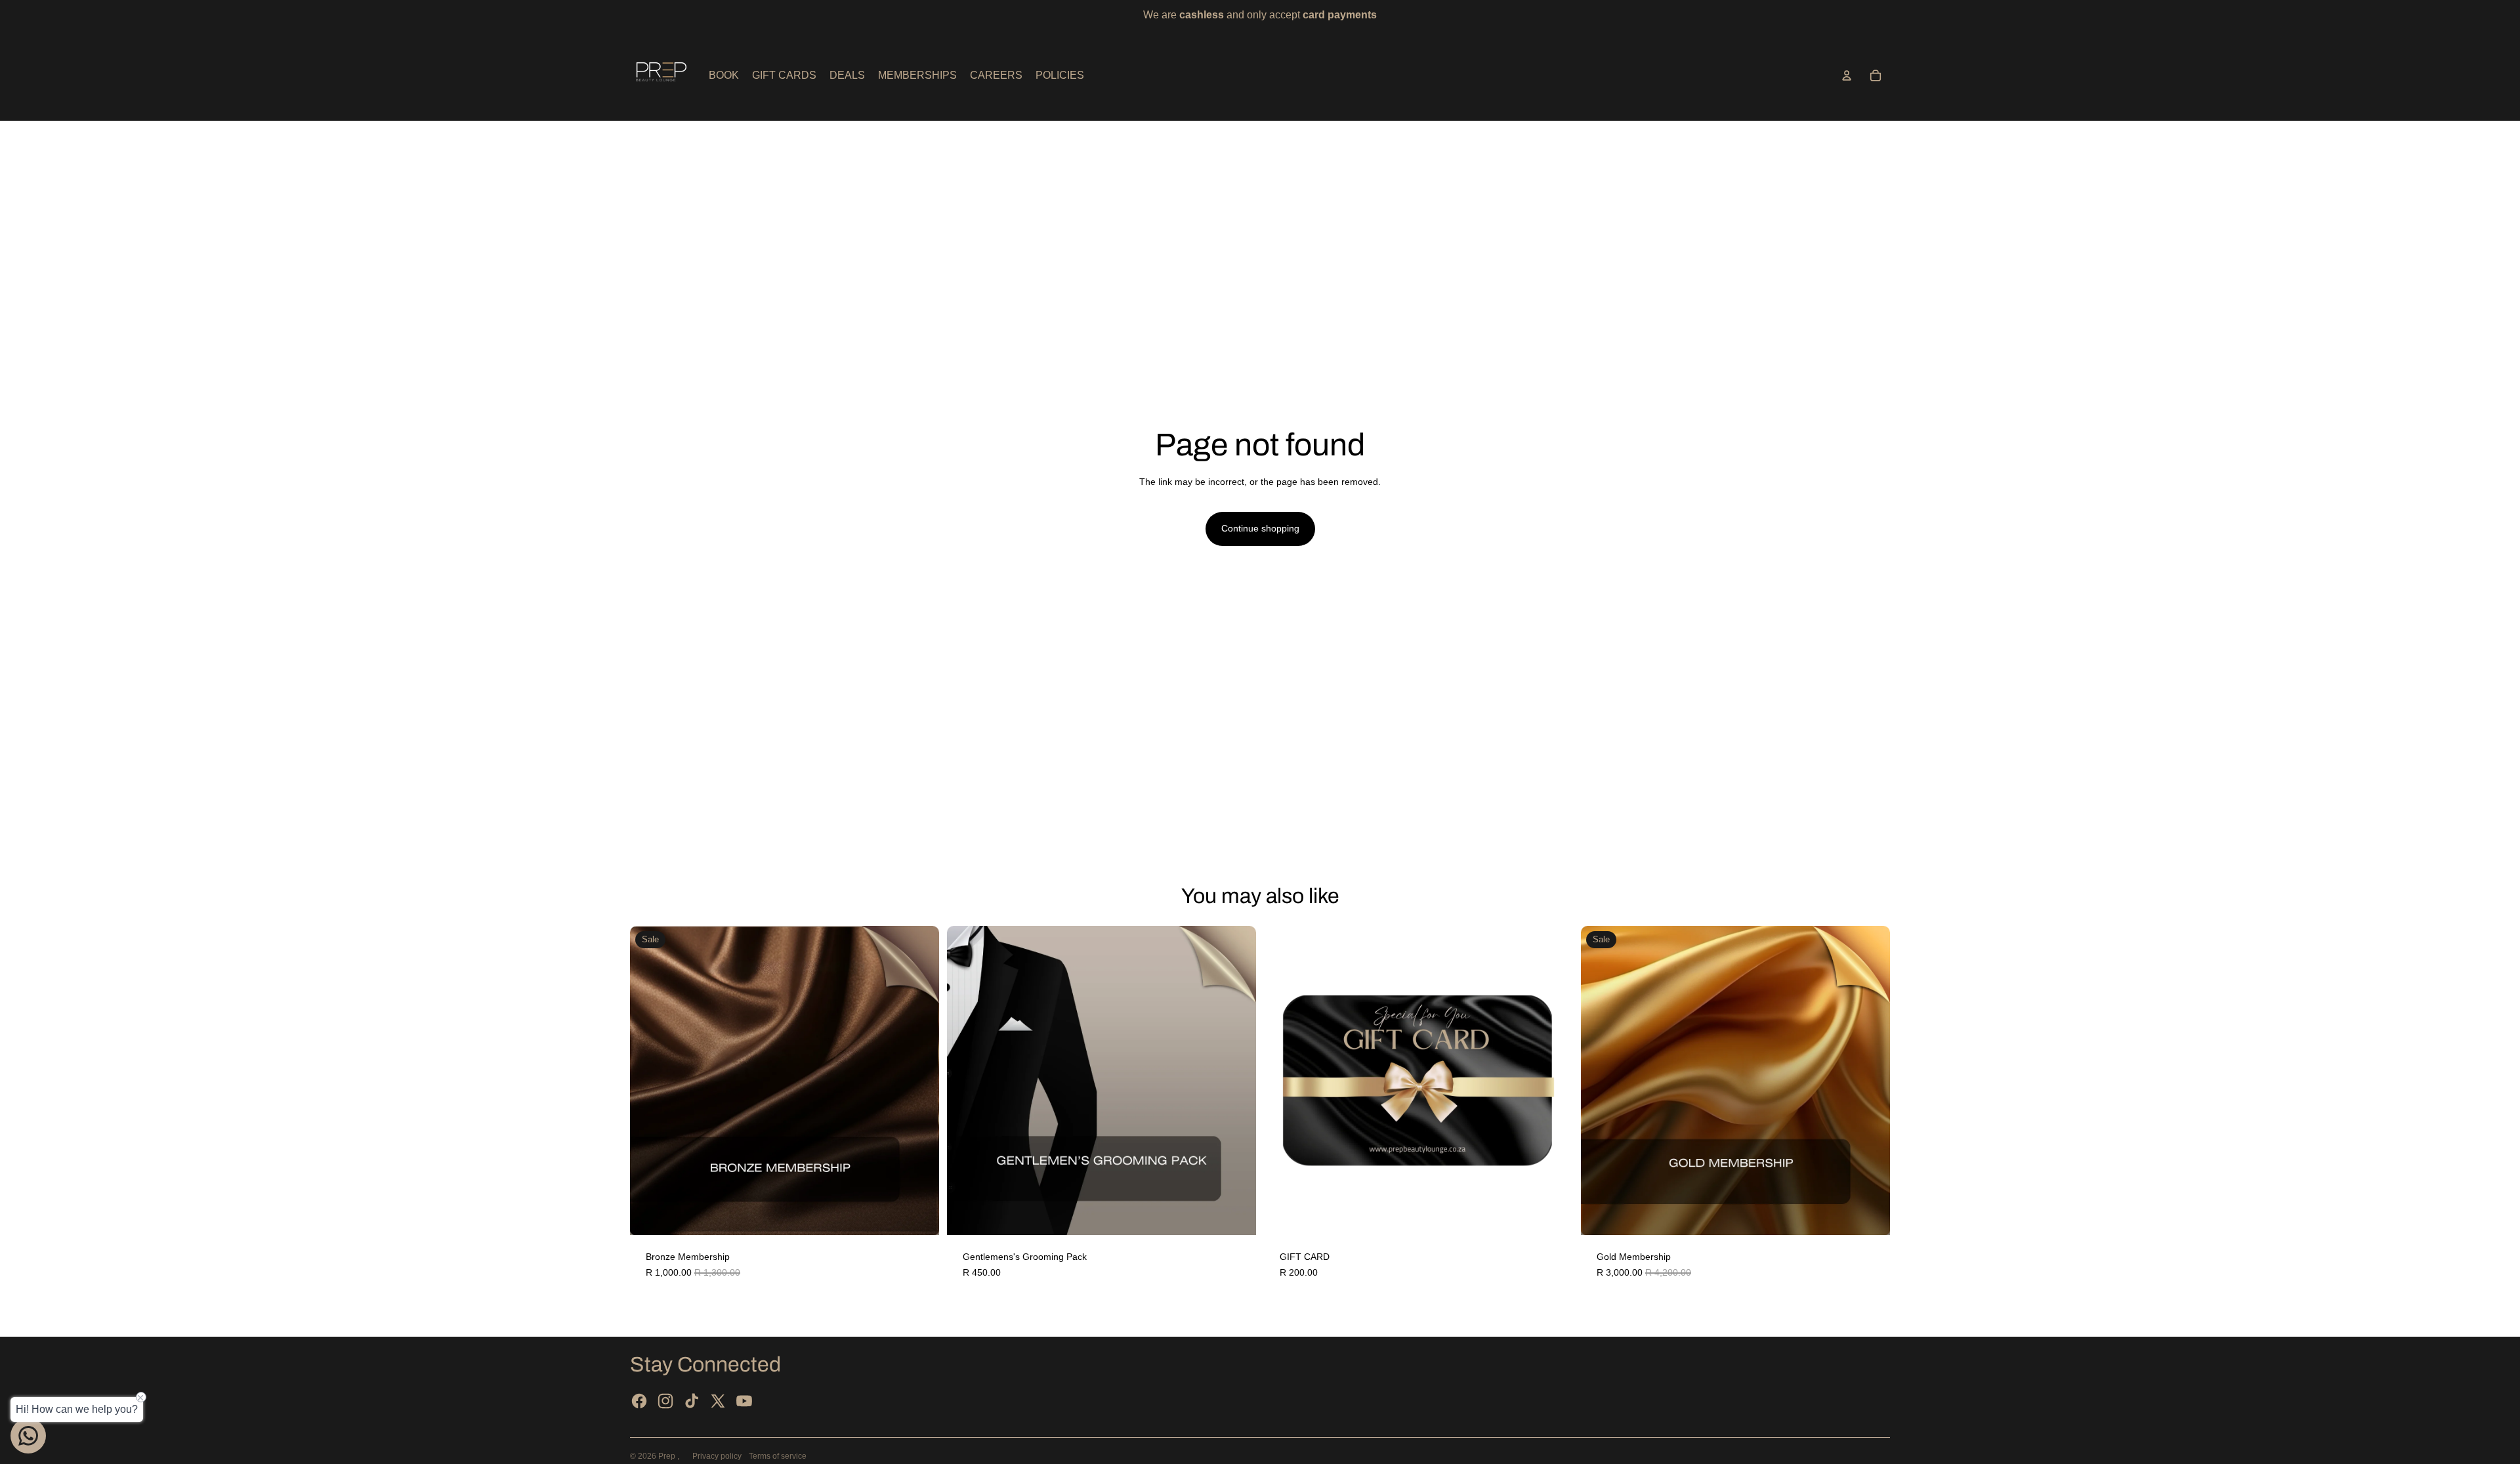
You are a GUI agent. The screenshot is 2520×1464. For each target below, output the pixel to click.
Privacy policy (717, 1456)
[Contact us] (28, 1436)
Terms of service (778, 1456)
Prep (668, 1456)
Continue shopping (1260, 528)
